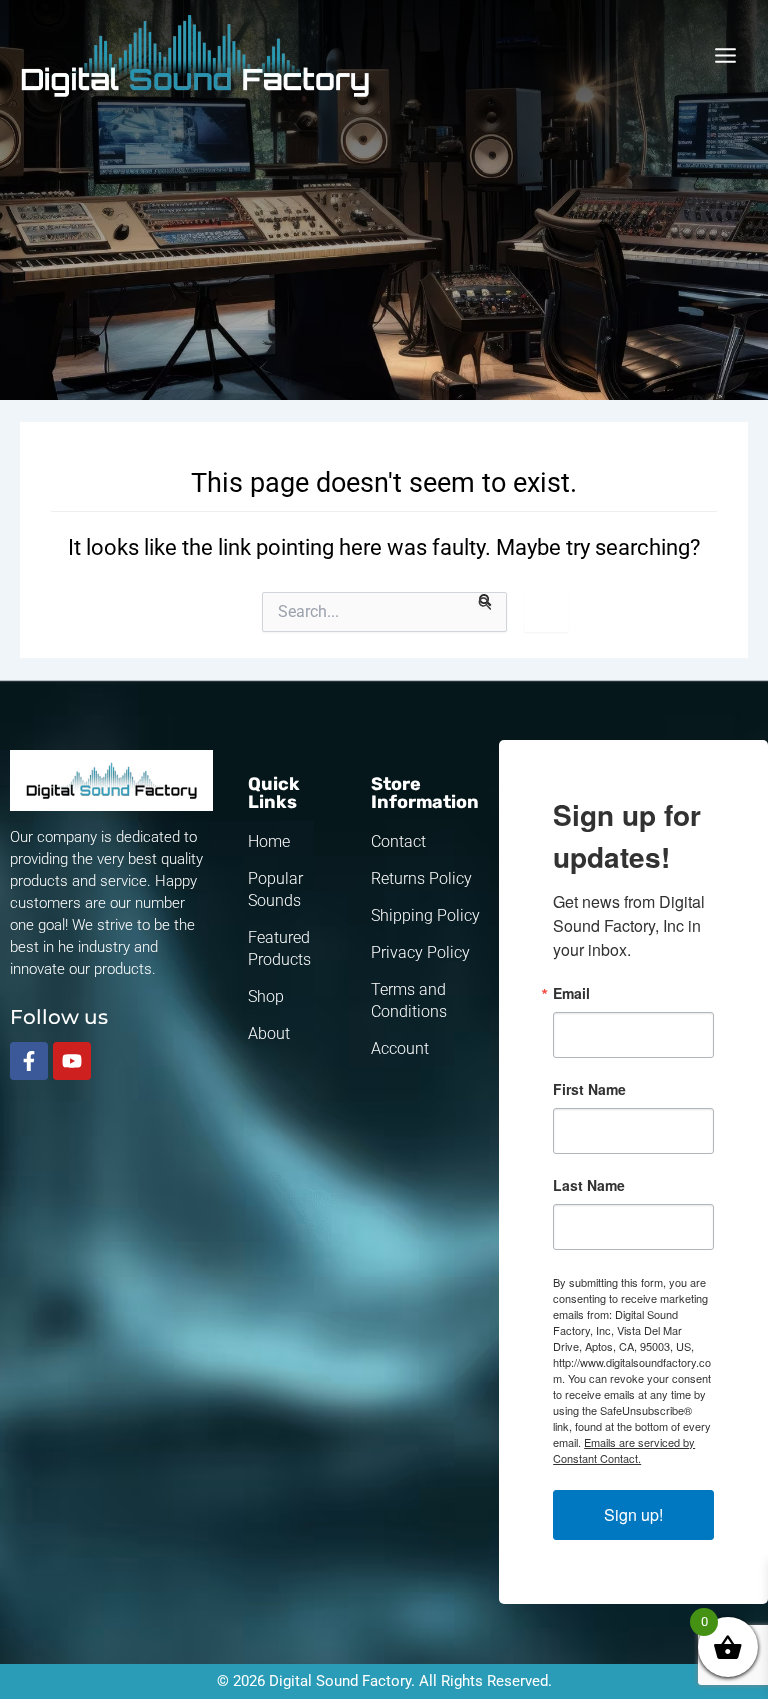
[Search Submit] (485, 600)
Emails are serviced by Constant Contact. (624, 1450)
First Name (589, 1089)
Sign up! (633, 1514)
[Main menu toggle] (725, 55)
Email (571, 993)
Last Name (589, 1185)
